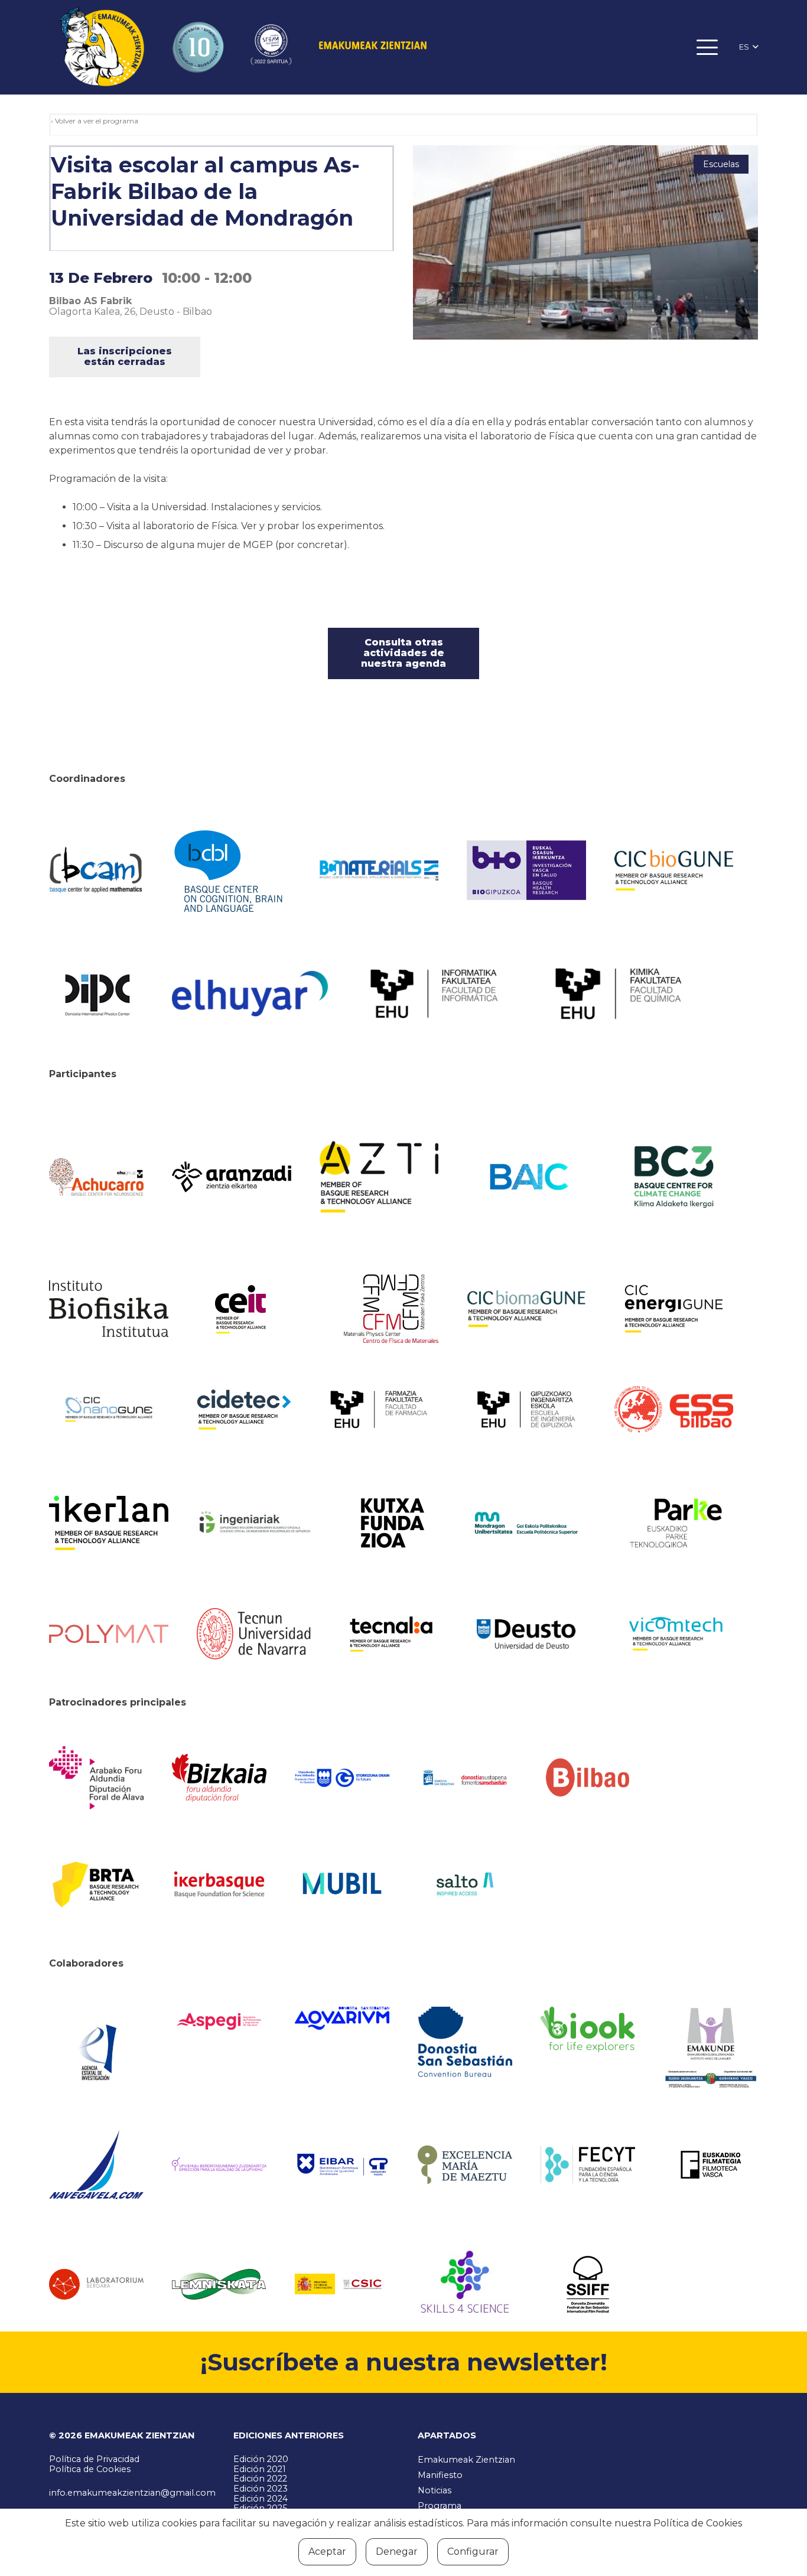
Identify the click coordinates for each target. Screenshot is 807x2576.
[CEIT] (256, 1309)
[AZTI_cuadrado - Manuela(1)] (379, 1177)
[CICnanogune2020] (109, 1409)
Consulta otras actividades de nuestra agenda (403, 653)
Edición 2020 (261, 2459)
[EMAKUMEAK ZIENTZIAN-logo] (373, 47)
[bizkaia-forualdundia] (219, 1778)
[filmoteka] (711, 2164)
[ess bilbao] (674, 1410)
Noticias (435, 2490)
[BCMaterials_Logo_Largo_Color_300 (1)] (379, 870)
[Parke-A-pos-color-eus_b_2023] (674, 1523)
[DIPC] (96, 994)
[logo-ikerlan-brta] (109, 1523)
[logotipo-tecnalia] (391, 1634)
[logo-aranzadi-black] (232, 1177)
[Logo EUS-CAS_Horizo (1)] (526, 1523)
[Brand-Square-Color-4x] (674, 1177)
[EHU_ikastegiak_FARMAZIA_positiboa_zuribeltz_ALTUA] (379, 1409)
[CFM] (391, 1309)
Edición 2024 (261, 2499)
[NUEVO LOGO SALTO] (465, 1884)
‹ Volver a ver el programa (95, 121)
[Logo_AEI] (96, 2048)
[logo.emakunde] (711, 2050)
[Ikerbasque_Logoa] (219, 1884)
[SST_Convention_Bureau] (465, 2042)
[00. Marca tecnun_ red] (256, 1634)
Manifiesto (440, 2475)
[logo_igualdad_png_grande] (219, 2165)
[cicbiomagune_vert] (526, 1309)
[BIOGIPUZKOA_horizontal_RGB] (526, 870)
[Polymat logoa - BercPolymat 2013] (109, 1634)
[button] (708, 47)
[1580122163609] (465, 2284)
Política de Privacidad (94, 2459)
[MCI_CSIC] (342, 2284)
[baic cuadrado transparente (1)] (526, 1177)
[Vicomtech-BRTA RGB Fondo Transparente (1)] (674, 1634)
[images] (96, 2284)
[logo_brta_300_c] (96, 1884)
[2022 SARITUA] (271, 47)
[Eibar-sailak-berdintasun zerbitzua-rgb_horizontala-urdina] (342, 2165)
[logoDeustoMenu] (526, 1634)
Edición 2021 (260, 2469)
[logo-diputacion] (96, 1778)
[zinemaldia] (588, 2284)
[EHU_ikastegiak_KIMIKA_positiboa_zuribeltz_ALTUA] (619, 994)
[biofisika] (109, 1309)
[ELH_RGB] (250, 994)
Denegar (397, 2551)
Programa (440, 2506)
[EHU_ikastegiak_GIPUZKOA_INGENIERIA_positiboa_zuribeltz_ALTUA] (526, 1409)
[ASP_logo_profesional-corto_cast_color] (219, 2021)
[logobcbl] (232, 870)
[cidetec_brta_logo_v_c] (244, 1410)
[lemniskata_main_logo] (219, 2284)
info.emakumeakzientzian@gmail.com (132, 2493)
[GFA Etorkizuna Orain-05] (342, 1778)
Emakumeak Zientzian (466, 2460)
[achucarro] (96, 1177)
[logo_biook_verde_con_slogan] (588, 2030)
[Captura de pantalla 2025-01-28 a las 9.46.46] (588, 1778)
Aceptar (327, 2551)
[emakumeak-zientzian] (102, 48)
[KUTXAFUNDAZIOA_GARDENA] (391, 1523)
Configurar (473, 2551)
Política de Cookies (90, 2469)
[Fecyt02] (588, 2164)
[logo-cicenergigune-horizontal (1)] (674, 1309)
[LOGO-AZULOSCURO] (342, 2018)
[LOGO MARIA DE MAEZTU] (465, 2165)
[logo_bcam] (96, 870)
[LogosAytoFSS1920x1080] (465, 1778)
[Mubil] (342, 1884)
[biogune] (674, 870)
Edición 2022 (260, 2479)
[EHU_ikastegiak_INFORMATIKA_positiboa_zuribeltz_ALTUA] (434, 994)
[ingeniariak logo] (256, 1523)
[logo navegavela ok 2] (96, 2165)
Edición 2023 (261, 2489)
